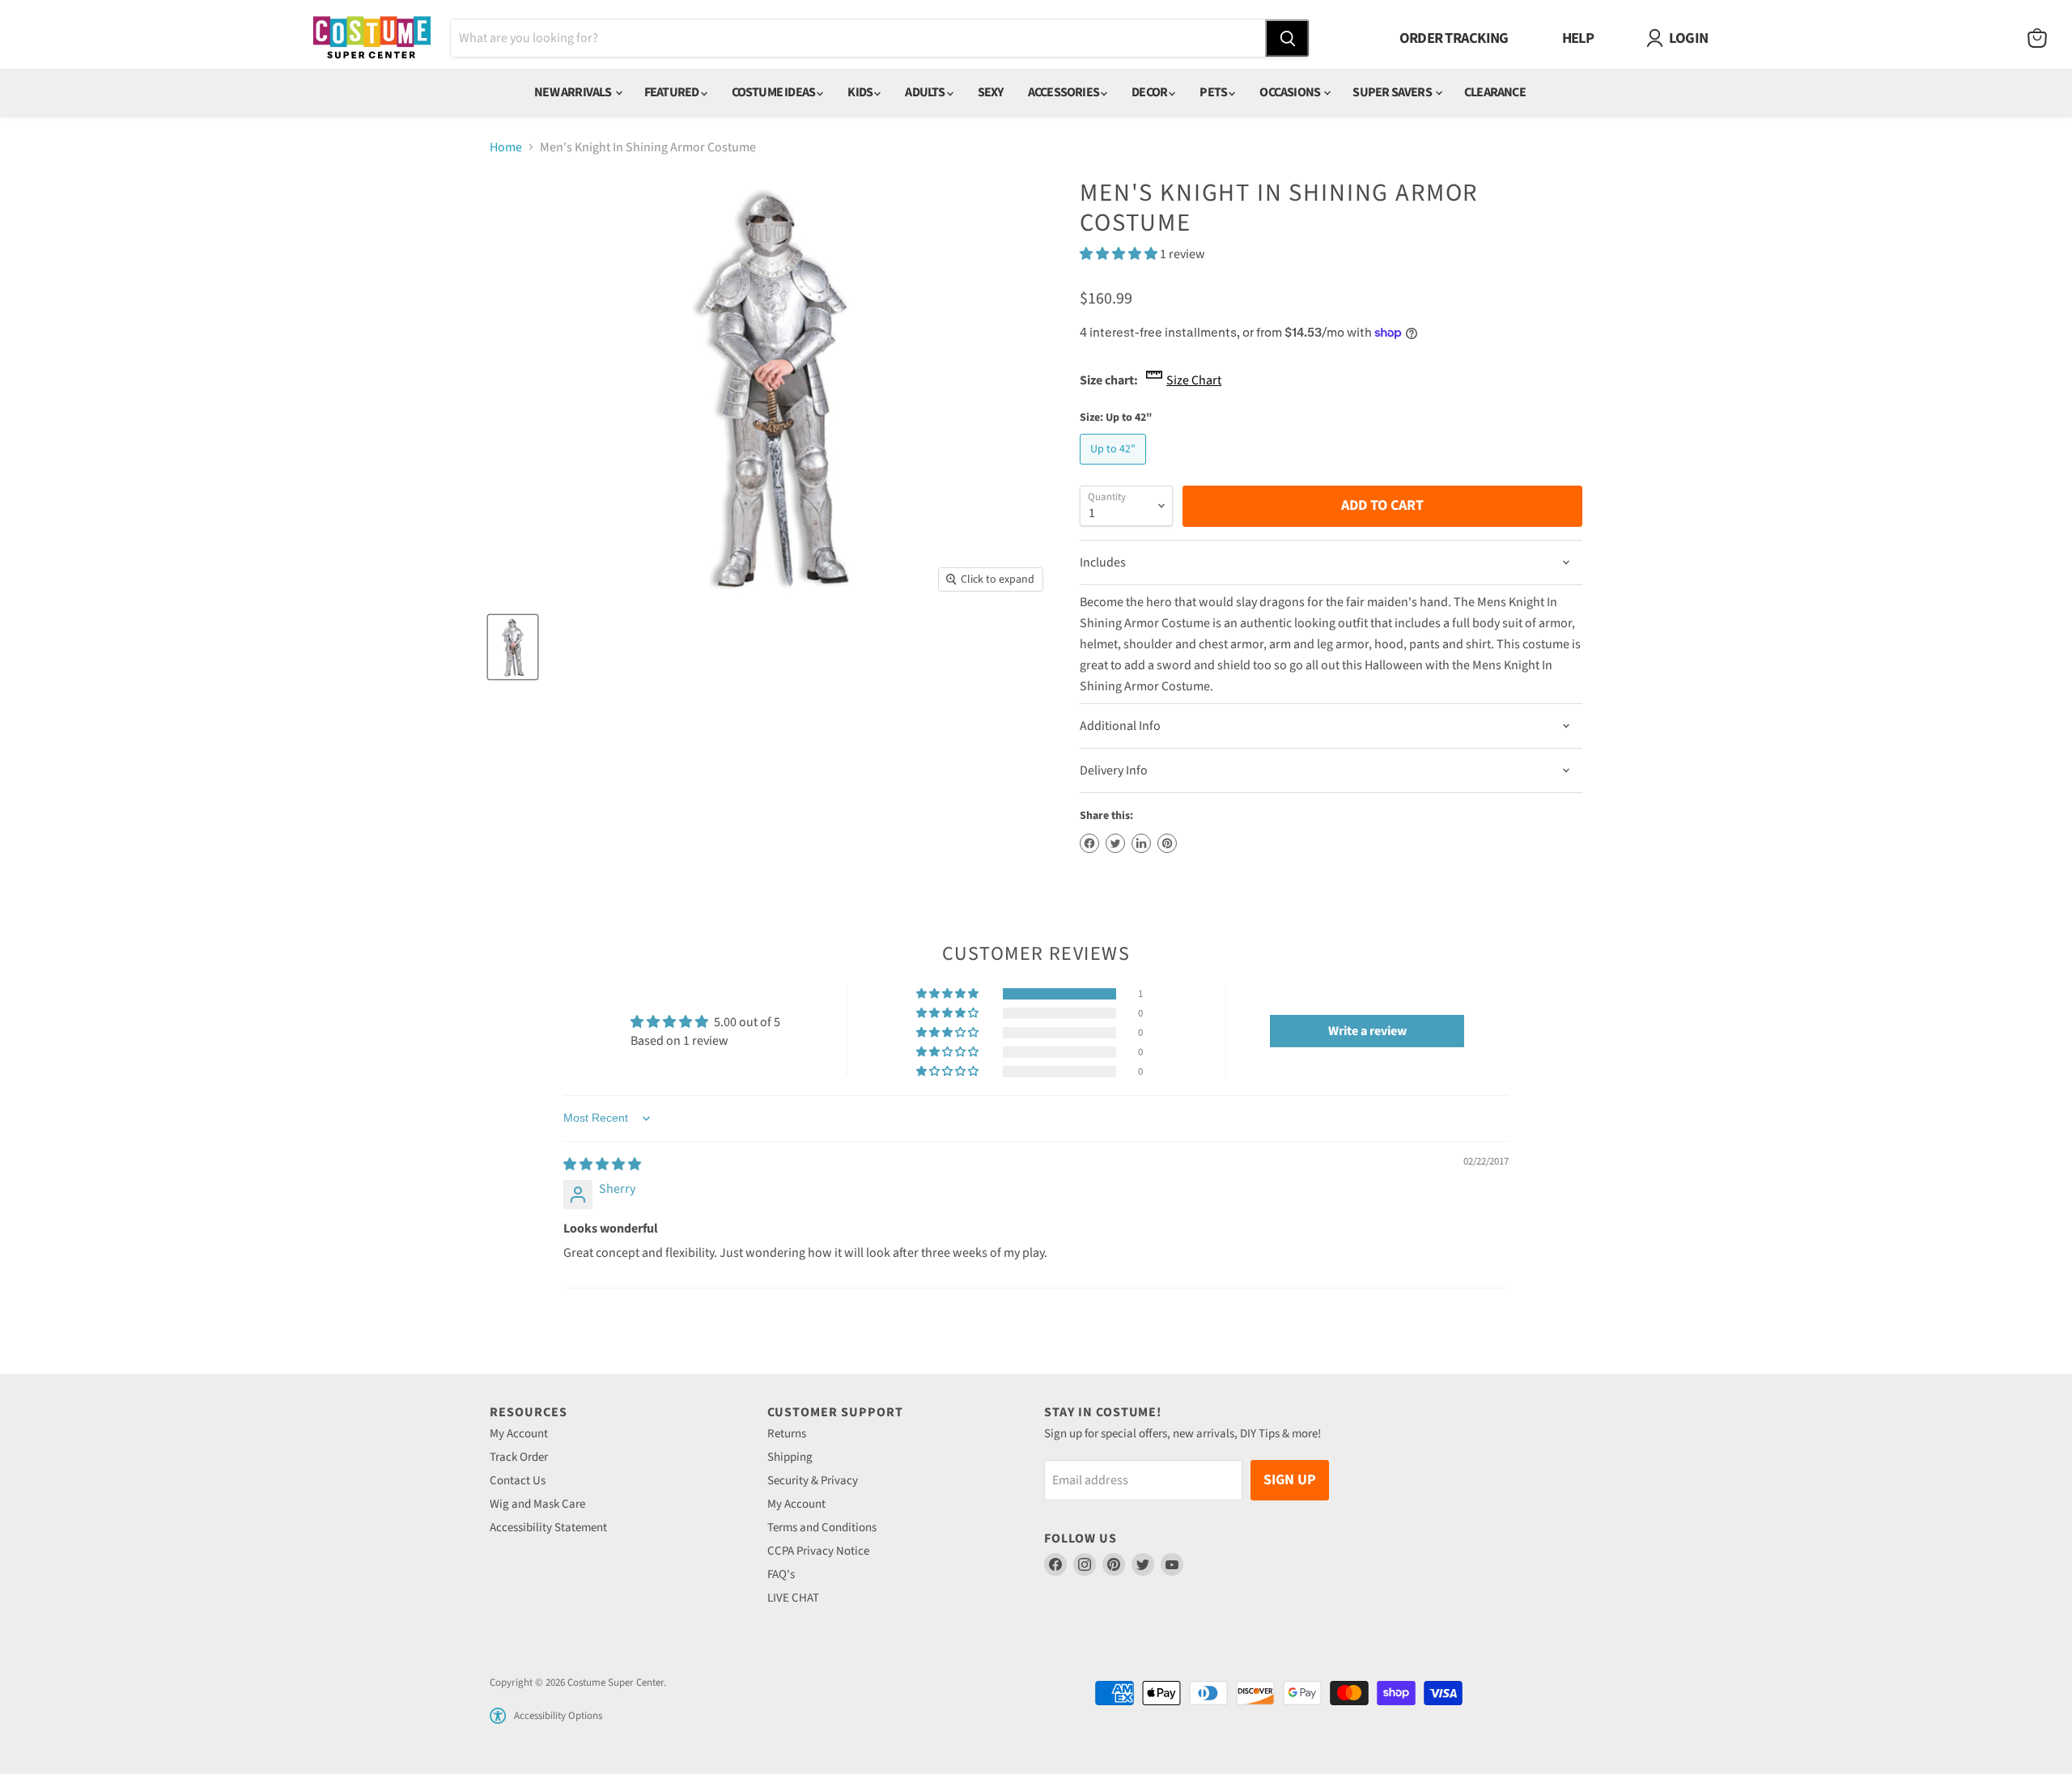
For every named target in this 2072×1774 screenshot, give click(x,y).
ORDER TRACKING (1454, 38)
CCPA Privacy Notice (818, 1551)
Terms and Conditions (822, 1528)
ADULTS (926, 92)
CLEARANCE (1495, 92)
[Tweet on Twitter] (1115, 843)
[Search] (1287, 38)
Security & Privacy (813, 1481)
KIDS (861, 92)
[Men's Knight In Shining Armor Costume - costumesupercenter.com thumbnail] (513, 647)
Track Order (519, 1457)
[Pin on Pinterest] (1167, 843)
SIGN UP (1290, 1480)
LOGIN (1688, 38)
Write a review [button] (1367, 1031)
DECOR (1150, 92)
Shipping (790, 1457)
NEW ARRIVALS (574, 92)
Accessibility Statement (548, 1528)
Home (506, 147)
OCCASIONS (1291, 92)
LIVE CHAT (793, 1598)
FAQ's (781, 1575)
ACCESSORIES (1064, 92)
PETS (1214, 92)
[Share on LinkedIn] (1141, 843)
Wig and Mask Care (537, 1504)
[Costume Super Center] (372, 38)
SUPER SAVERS (1393, 92)
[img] (602, 1165)
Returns (787, 1434)
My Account (519, 1434)
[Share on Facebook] (1089, 843)
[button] (1120, 254)
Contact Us (518, 1481)
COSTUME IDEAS (775, 92)
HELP (1578, 38)
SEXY (991, 92)
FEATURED (673, 92)
